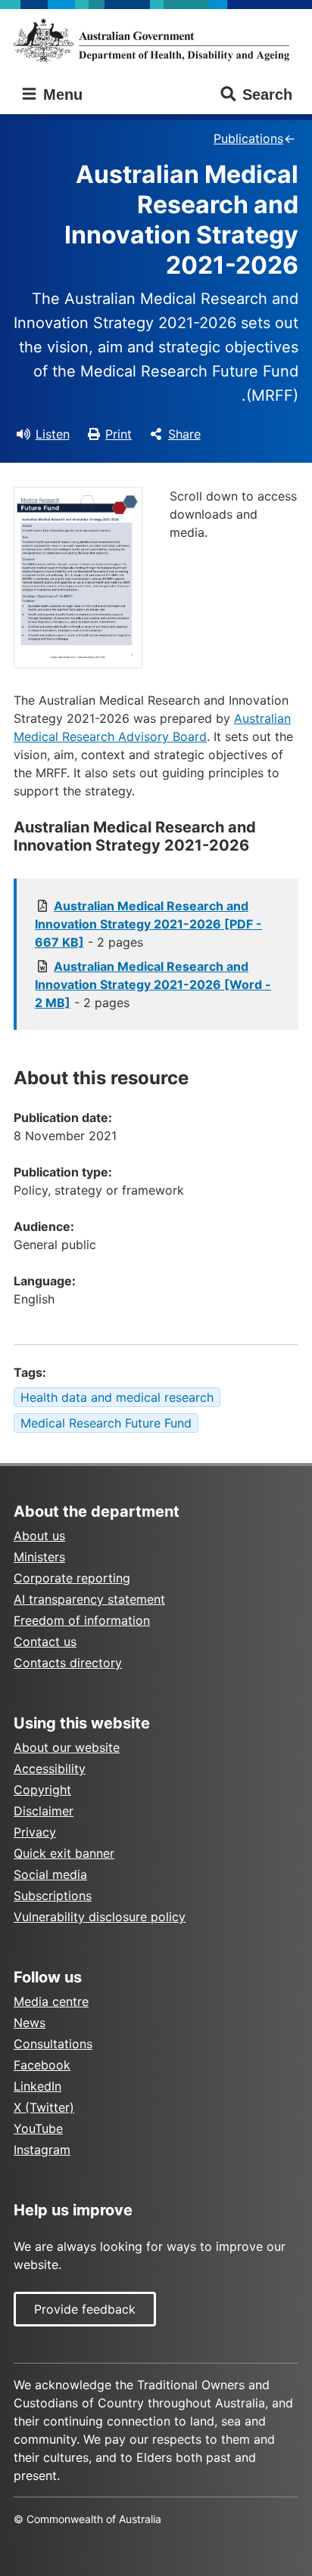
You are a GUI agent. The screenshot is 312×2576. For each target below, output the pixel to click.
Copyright (42, 1790)
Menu (61, 95)
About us (39, 1536)
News (30, 2023)
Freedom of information (82, 1620)
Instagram (42, 2150)
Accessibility (50, 1768)
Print (119, 434)
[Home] (156, 40)
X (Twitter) (44, 2107)
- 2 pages (148, 924)
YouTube (38, 2128)
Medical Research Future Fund (106, 1423)
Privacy (35, 1832)
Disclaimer (44, 1811)
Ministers (39, 1557)
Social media (50, 1874)
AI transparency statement (89, 1599)
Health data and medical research (117, 1397)
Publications (248, 138)
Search (267, 95)
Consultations (53, 2044)
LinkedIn (37, 2086)
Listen (53, 434)
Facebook (42, 2065)
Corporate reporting (72, 1578)
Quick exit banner (64, 1853)
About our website (67, 1747)
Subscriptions (53, 1896)
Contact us (45, 1641)
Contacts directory (68, 1663)
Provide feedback (85, 2309)
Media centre (51, 2001)
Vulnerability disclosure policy (100, 1917)
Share (184, 434)
